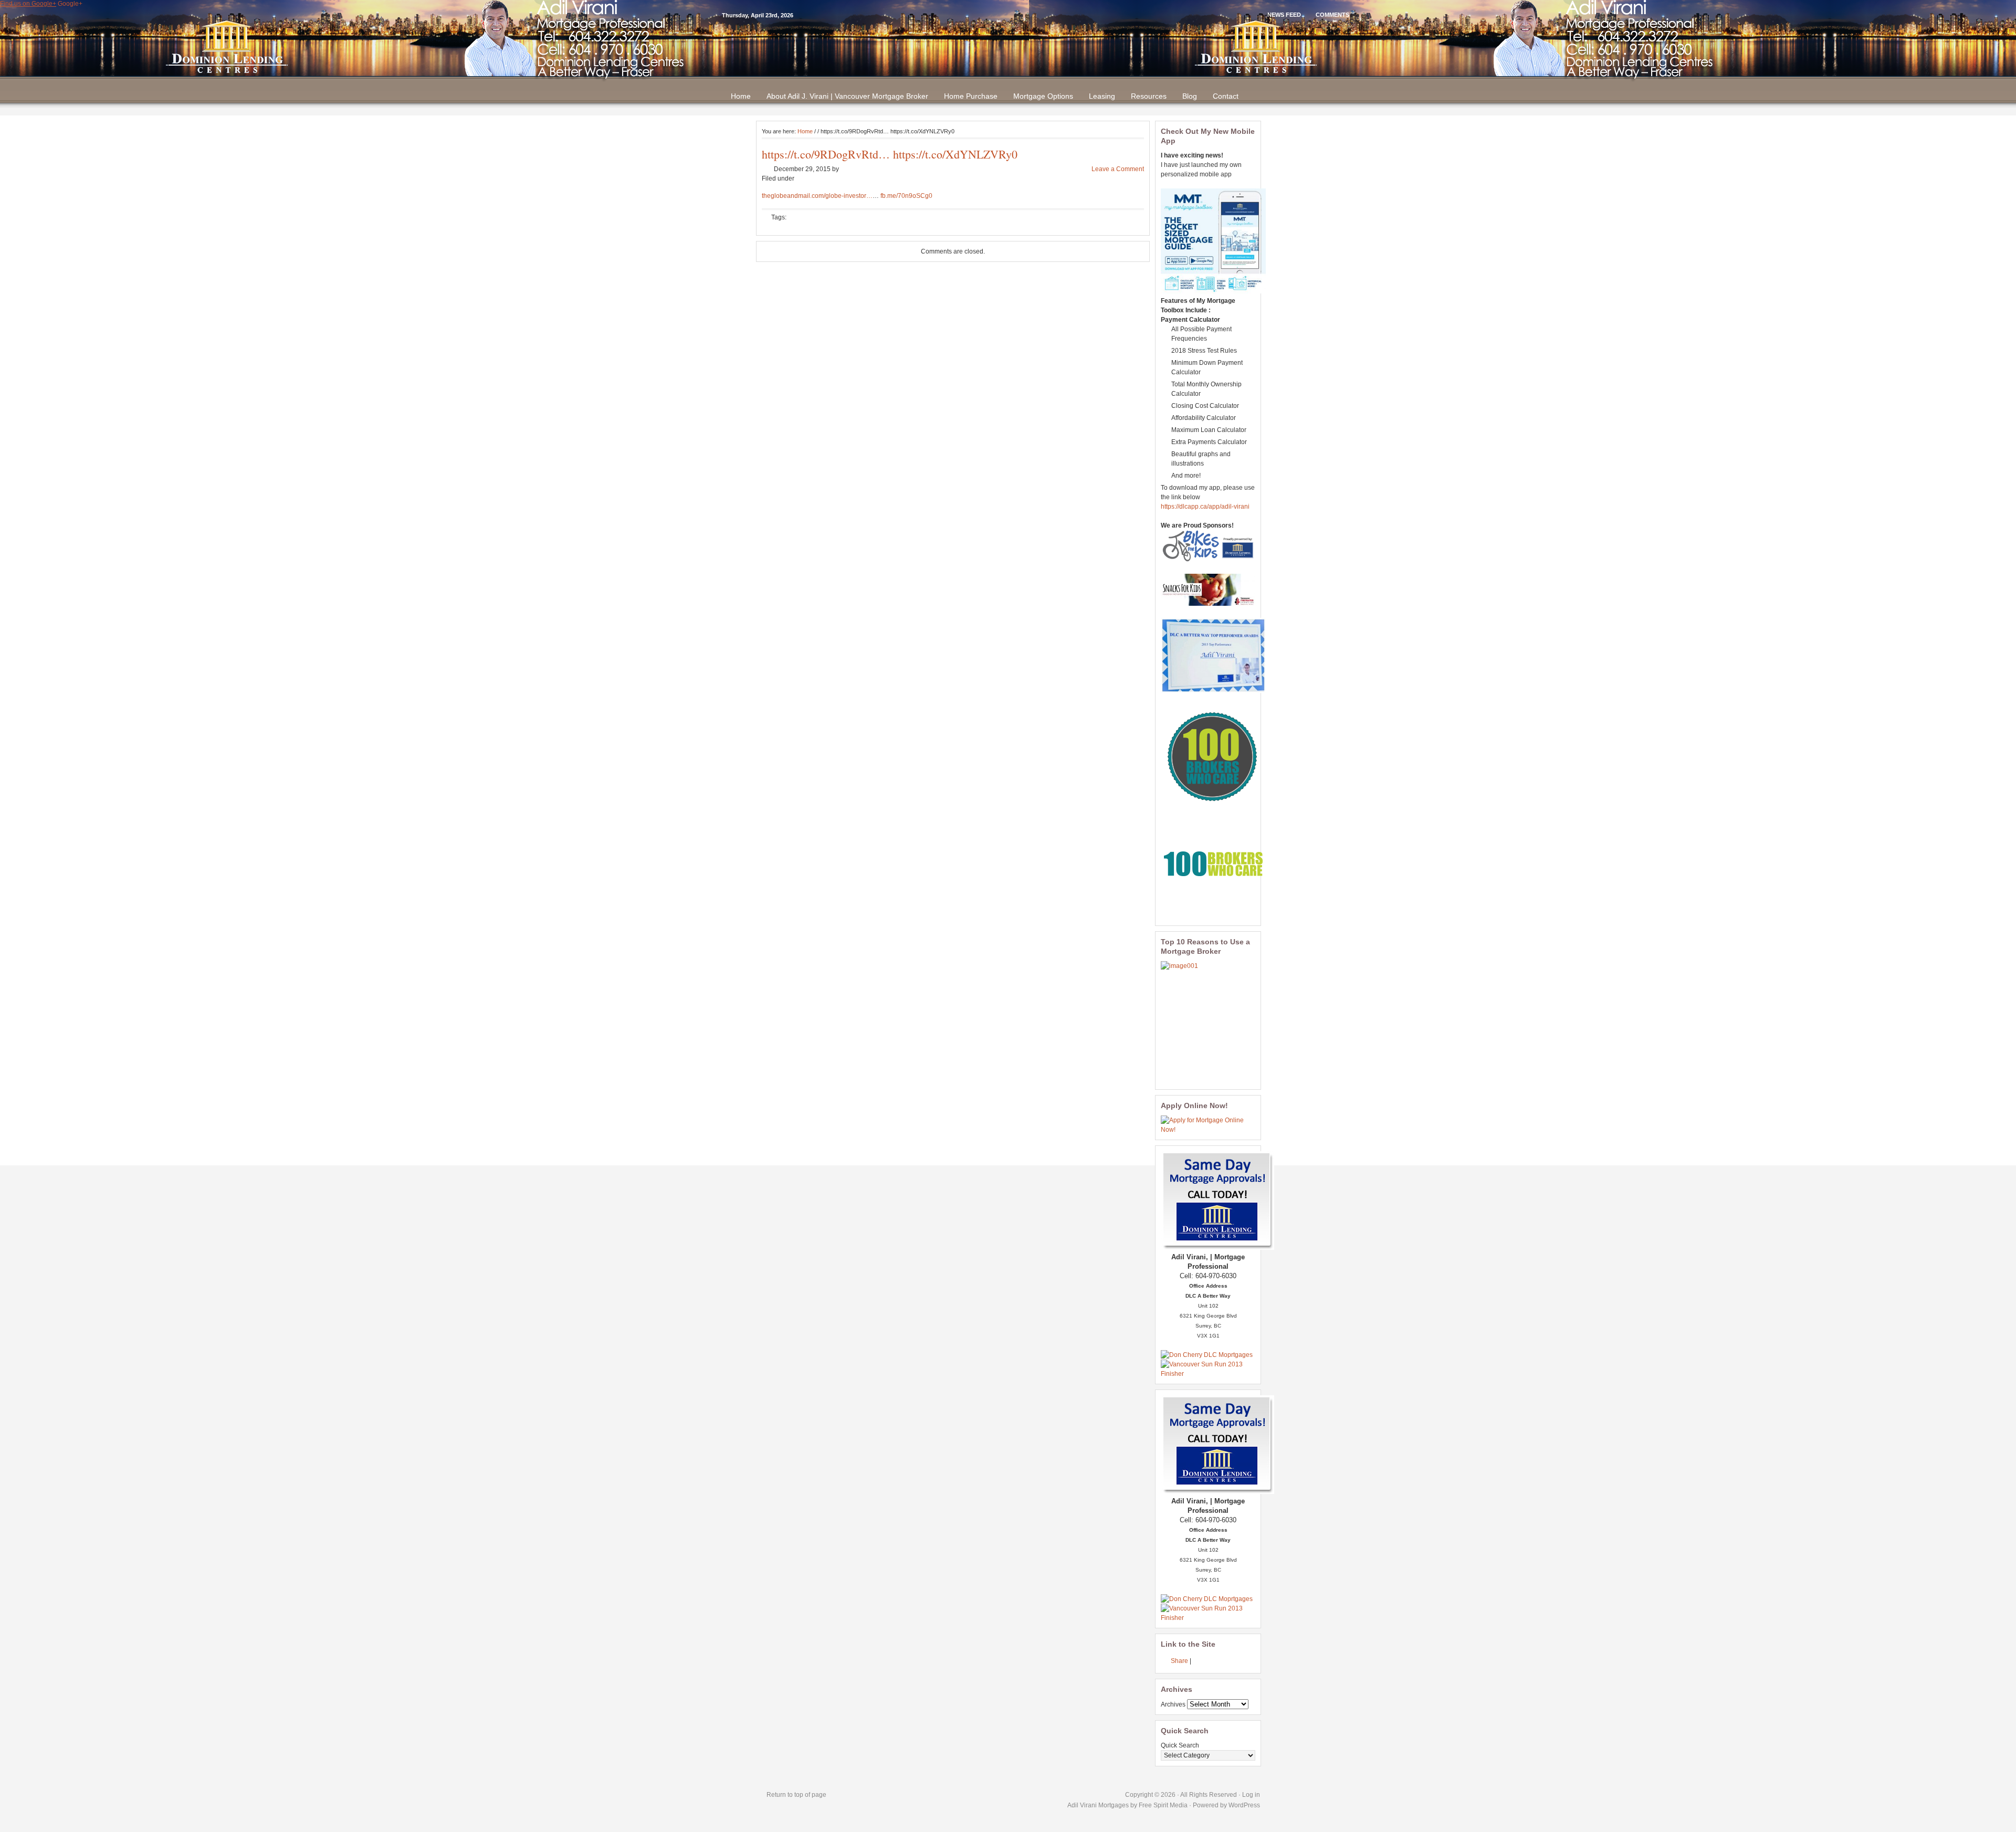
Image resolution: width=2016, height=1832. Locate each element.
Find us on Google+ (28, 4)
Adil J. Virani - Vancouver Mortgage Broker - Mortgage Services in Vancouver (1008, 47)
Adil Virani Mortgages (1099, 1805)
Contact (1226, 96)
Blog (1190, 96)
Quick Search (1180, 1745)
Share (1179, 1661)
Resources (1149, 96)
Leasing (1102, 96)
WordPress (1244, 1805)
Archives (1173, 1704)
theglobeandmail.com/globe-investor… (817, 196)
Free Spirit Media (1163, 1805)
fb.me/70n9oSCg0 (906, 196)
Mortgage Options (1043, 96)
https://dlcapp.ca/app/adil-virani (1205, 507)
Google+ (70, 4)
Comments (1332, 15)
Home (741, 96)
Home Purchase (971, 96)
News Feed (1284, 15)
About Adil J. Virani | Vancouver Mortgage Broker (847, 96)
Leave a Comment (1118, 169)
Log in (1251, 1795)
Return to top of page (796, 1795)
